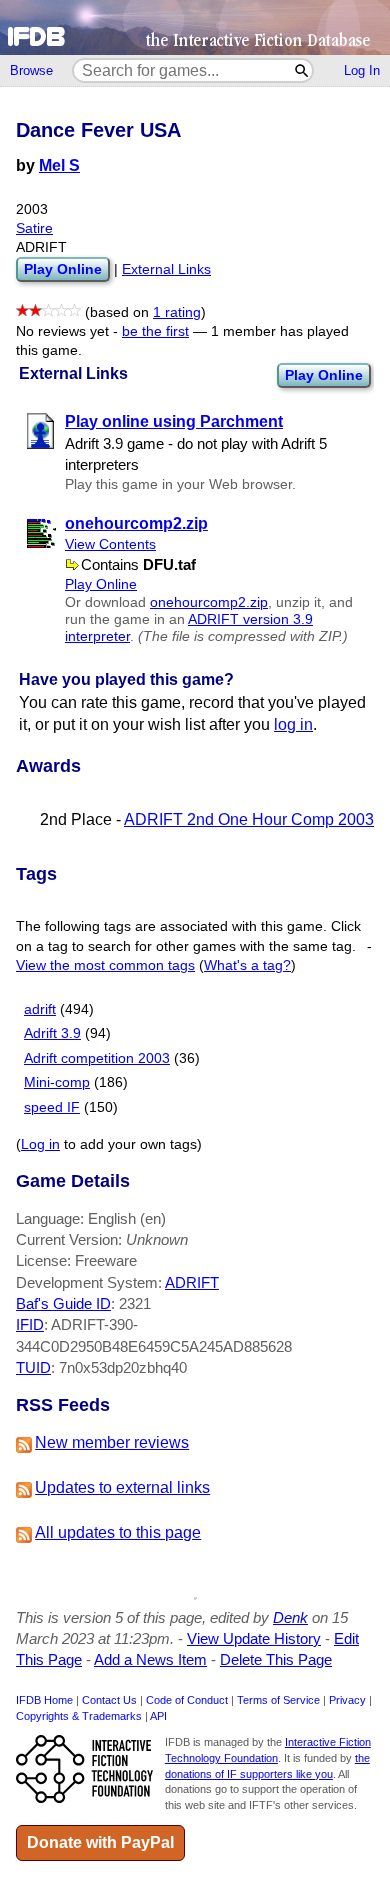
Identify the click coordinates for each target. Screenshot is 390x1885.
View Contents (110, 544)
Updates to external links (122, 1487)
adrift (40, 1009)
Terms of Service (278, 1700)
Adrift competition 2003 (97, 1058)
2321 (135, 1303)
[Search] (302, 70)
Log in (40, 1144)
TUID (33, 1367)
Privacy (347, 1700)
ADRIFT (192, 1282)
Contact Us (109, 1700)
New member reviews (112, 1442)
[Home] (195, 27)
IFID (30, 1324)
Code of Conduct (187, 1700)
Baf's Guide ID (63, 1303)
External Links (166, 269)
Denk (290, 1617)
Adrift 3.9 (52, 1033)
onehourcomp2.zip (209, 602)
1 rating (177, 312)
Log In (362, 70)
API (158, 1716)
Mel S (59, 165)
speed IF (52, 1107)
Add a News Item (150, 1659)
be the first (155, 331)
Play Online (324, 375)
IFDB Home (44, 1700)
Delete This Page (276, 1659)
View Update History (254, 1638)
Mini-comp (57, 1082)
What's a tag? (247, 965)
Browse (31, 70)
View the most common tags (105, 965)
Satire (34, 228)
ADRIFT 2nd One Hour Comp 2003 (249, 819)
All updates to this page (118, 1532)
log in (293, 724)
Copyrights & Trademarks (79, 1716)
